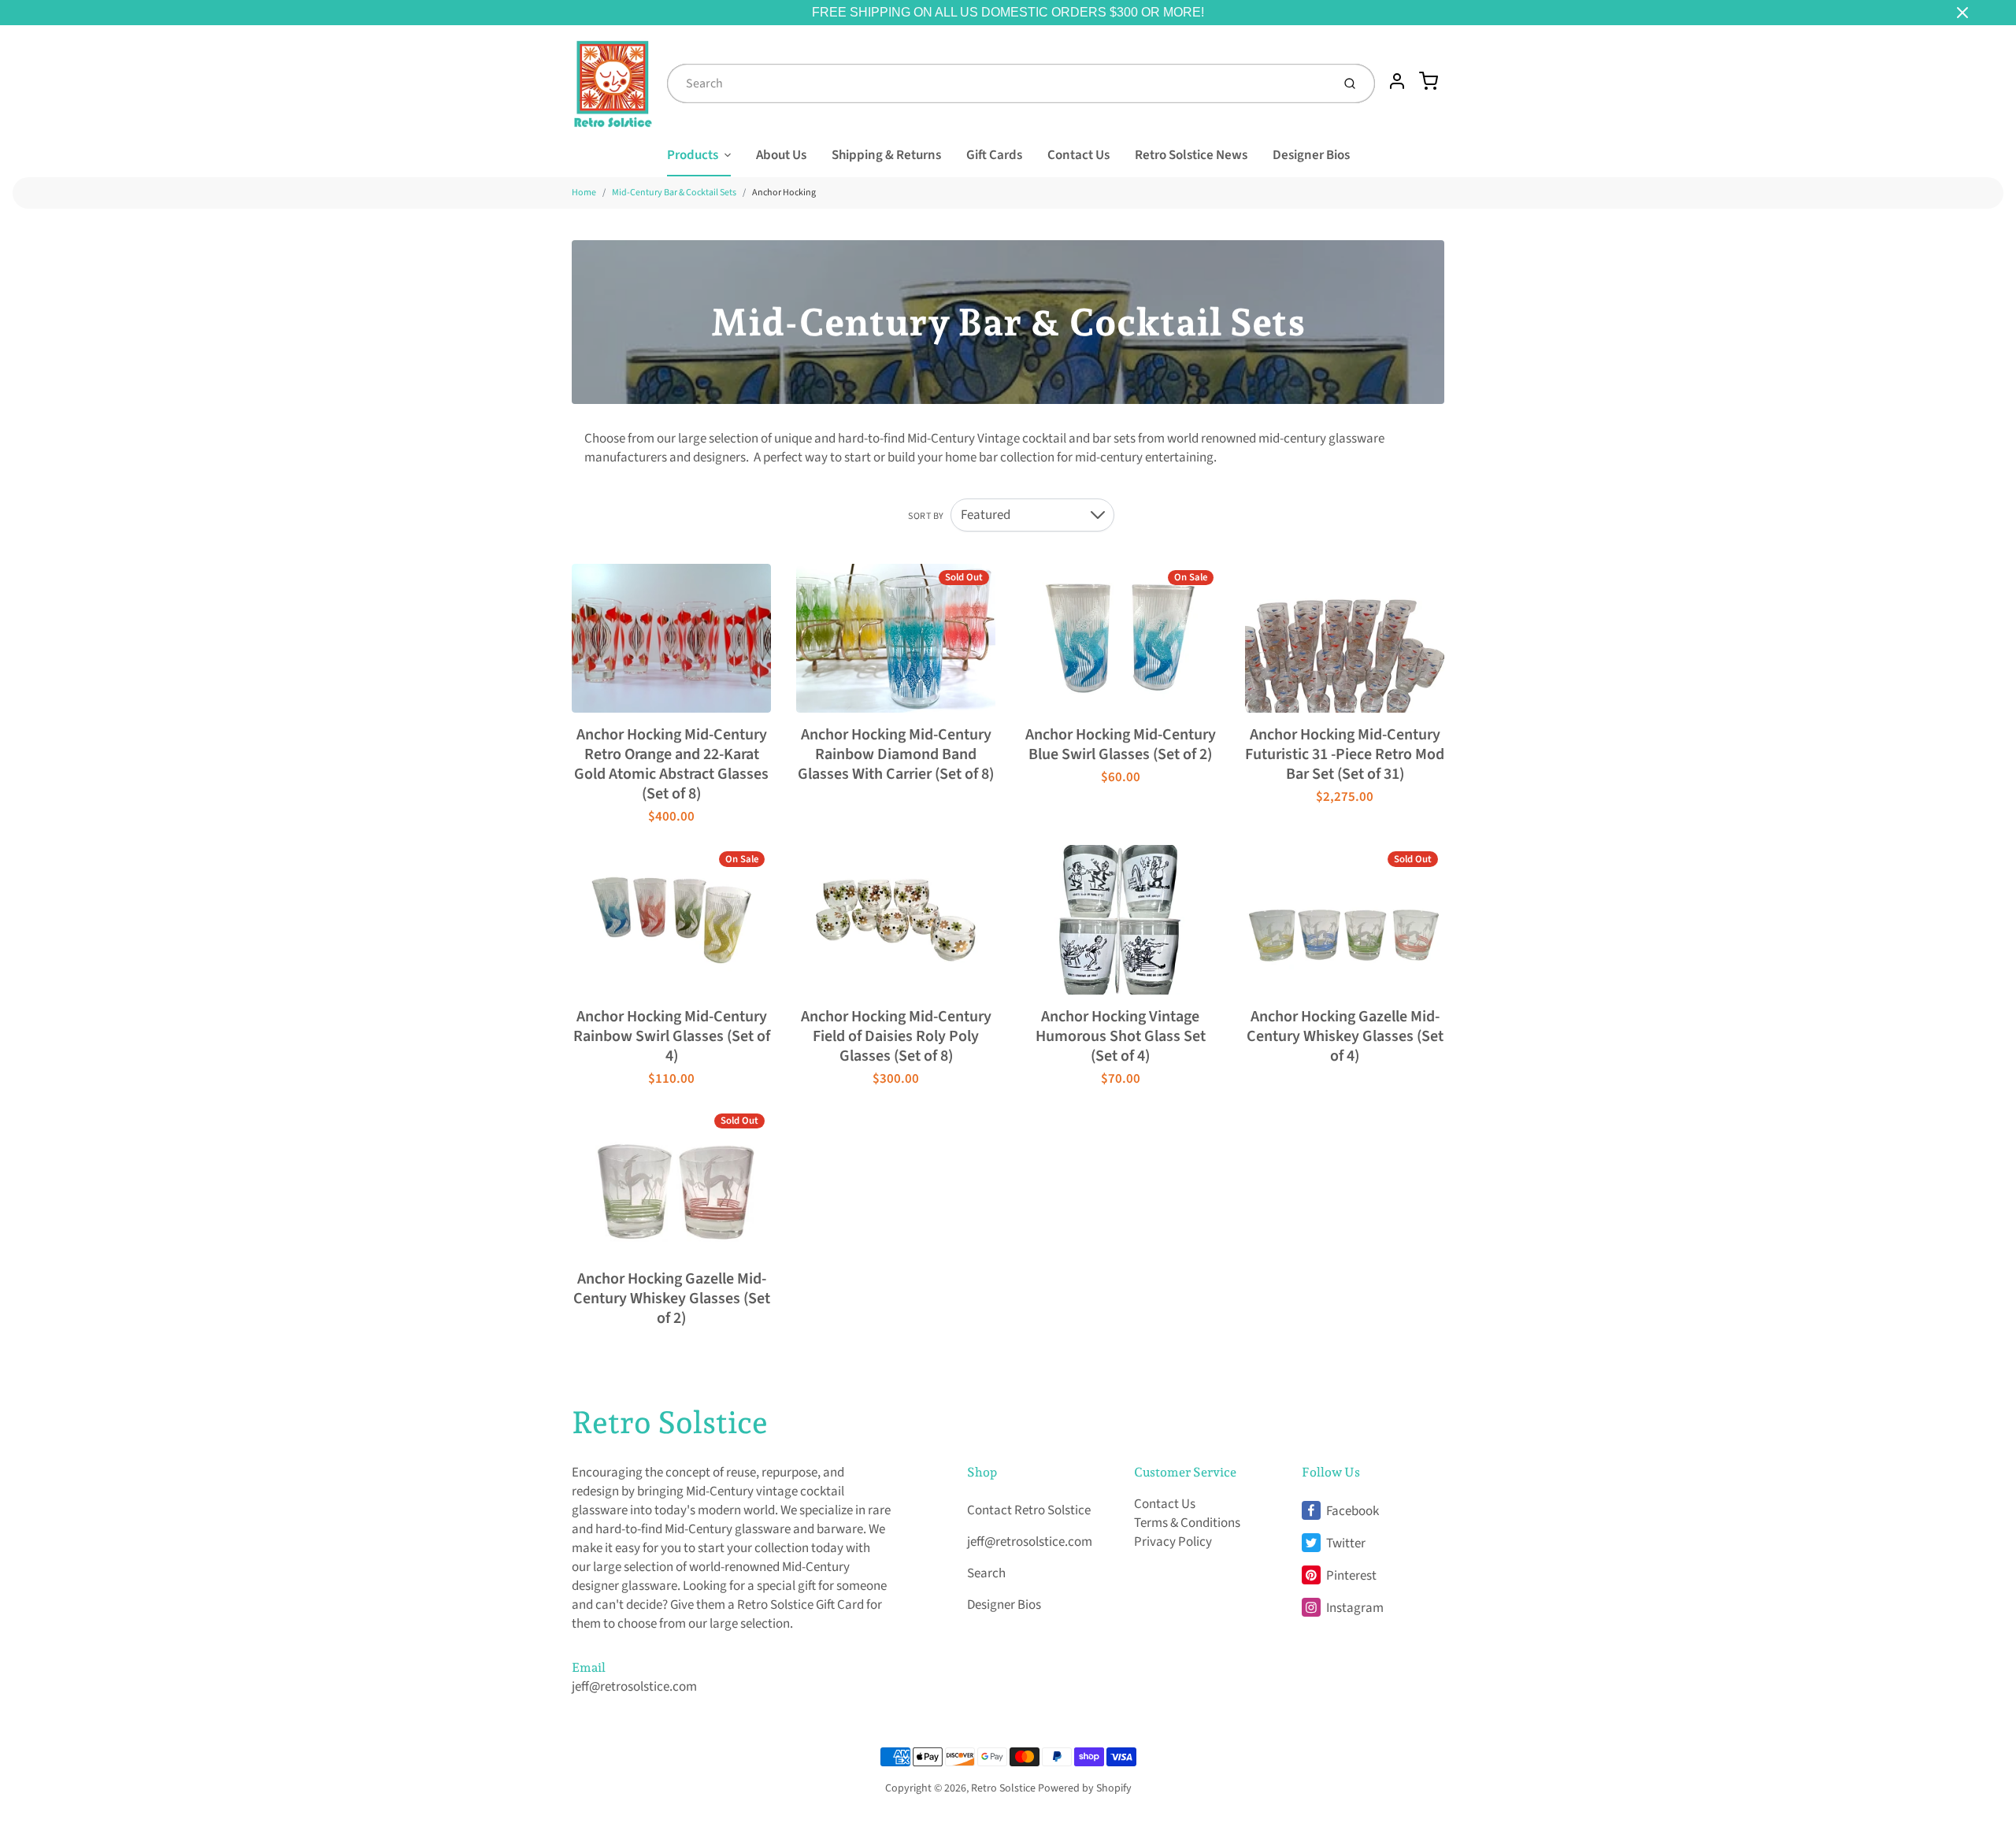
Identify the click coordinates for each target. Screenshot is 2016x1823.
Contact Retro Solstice (1029, 1510)
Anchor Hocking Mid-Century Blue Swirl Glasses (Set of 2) (1121, 745)
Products (693, 155)
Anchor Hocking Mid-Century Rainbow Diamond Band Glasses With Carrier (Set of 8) (896, 754)
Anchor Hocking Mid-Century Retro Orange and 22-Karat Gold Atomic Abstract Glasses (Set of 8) (671, 764)
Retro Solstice (670, 1422)
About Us (781, 155)
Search (986, 1573)
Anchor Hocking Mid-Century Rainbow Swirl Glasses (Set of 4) (672, 1036)
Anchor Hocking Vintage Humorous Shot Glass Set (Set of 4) (1121, 1036)
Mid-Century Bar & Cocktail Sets (674, 193)
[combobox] (998, 83)
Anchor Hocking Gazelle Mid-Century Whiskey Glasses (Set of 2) (672, 1299)
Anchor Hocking (784, 193)
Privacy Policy (1173, 1542)
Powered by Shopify (1085, 1788)
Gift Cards (994, 155)
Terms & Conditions (1187, 1523)
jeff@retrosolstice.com (634, 1687)
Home (584, 193)
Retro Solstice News (1191, 155)
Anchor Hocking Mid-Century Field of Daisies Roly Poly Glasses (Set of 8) (896, 1036)
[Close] (1962, 13)
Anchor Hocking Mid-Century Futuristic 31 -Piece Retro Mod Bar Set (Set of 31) (1345, 754)
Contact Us (1078, 155)
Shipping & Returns (886, 155)
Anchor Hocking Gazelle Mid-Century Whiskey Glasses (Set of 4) (1345, 1036)
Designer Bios (1311, 155)
